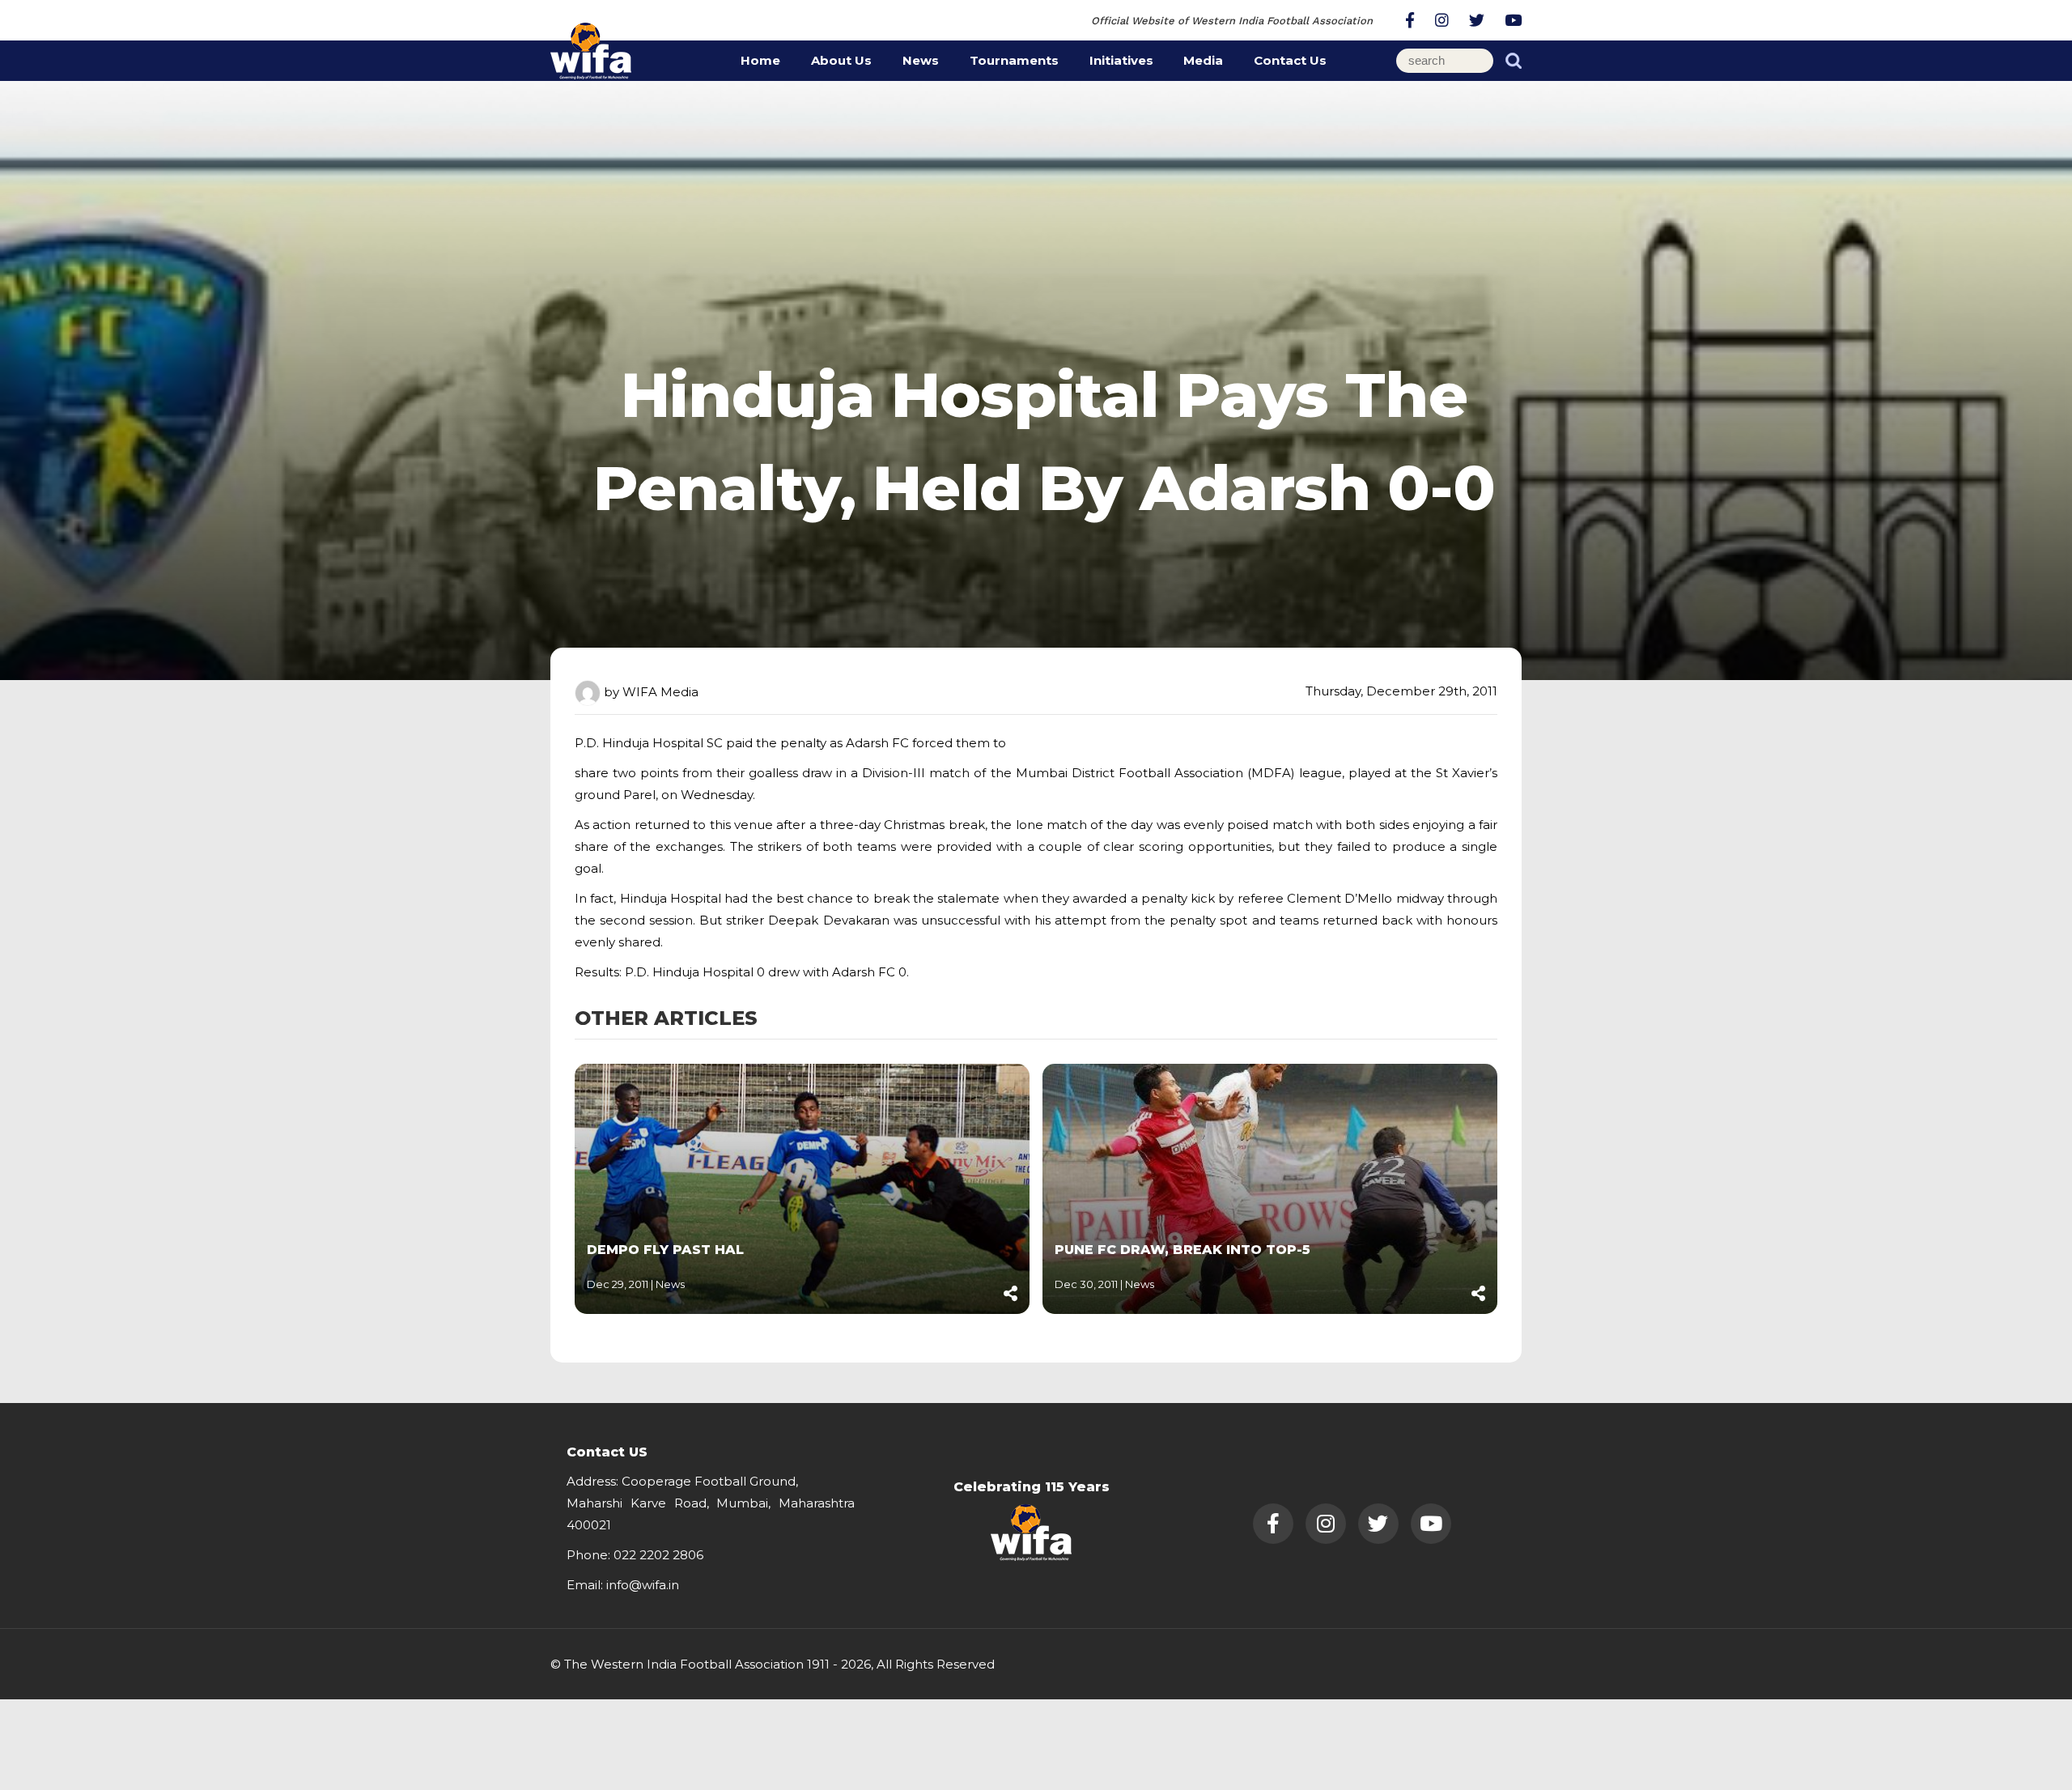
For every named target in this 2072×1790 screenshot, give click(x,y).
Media (1203, 60)
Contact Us (1290, 60)
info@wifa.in (643, 1585)
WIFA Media (660, 692)
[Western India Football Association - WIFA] (591, 48)
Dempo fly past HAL (665, 1250)
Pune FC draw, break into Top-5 (1182, 1250)
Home (760, 60)
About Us (841, 60)
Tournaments (1014, 60)
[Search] (1514, 61)
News (921, 60)
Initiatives (1121, 60)
